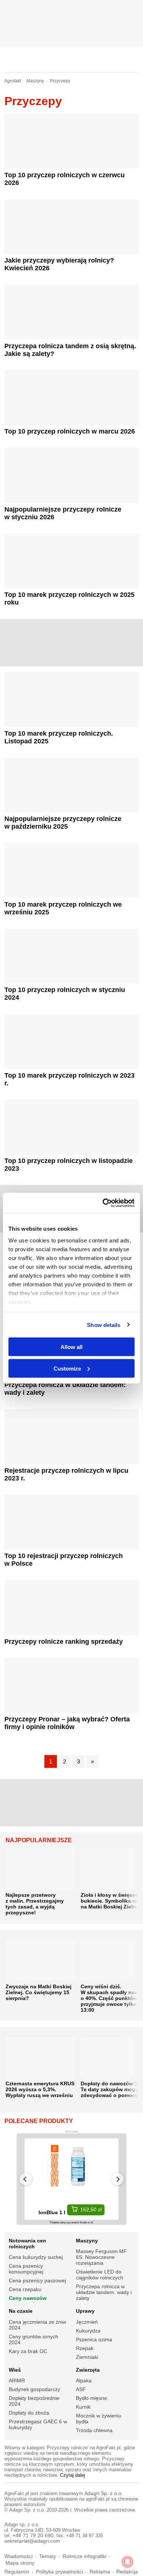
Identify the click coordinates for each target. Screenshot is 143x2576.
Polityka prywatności (59, 2572)
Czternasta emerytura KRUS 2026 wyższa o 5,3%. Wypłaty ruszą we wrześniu (40, 2089)
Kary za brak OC (28, 2351)
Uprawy (85, 2311)
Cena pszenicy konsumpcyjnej (26, 2269)
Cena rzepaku (25, 2289)
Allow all (71, 1347)
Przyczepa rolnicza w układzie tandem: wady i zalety (104, 2292)
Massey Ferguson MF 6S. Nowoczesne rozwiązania (101, 2257)
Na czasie (21, 2311)
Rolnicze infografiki (85, 2556)
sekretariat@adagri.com (32, 2541)
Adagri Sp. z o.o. (104, 2493)
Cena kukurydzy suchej (36, 2257)
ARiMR (17, 2380)
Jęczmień (87, 2322)
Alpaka (84, 2380)
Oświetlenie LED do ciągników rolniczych (100, 2275)
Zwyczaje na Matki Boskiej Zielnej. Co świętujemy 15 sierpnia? (38, 1992)
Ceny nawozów (28, 2298)
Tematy (48, 2556)
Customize (67, 1368)
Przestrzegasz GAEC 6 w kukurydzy (38, 2424)
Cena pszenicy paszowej (37, 2281)
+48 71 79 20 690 (33, 2536)
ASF (81, 2389)
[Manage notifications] (128, 2562)
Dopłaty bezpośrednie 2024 (34, 2401)
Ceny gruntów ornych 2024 (34, 2339)
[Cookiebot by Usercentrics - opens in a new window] (103, 1203)
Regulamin (17, 2572)
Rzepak (85, 2348)
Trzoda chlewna (94, 2430)
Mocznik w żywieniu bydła (99, 2419)
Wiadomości (19, 2556)
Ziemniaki (87, 2357)
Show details (104, 1325)
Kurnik (83, 2407)
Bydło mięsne (91, 2398)
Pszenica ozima (94, 2339)
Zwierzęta (88, 2370)
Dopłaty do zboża (29, 2413)
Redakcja (127, 2572)
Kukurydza (88, 2331)
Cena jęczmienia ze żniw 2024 (37, 2325)
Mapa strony (20, 2563)
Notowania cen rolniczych (27, 2244)
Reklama (100, 2572)
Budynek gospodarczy (34, 2389)
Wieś (15, 2370)
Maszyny (87, 2241)
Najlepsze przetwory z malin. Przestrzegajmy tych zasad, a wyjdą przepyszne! (35, 1904)
